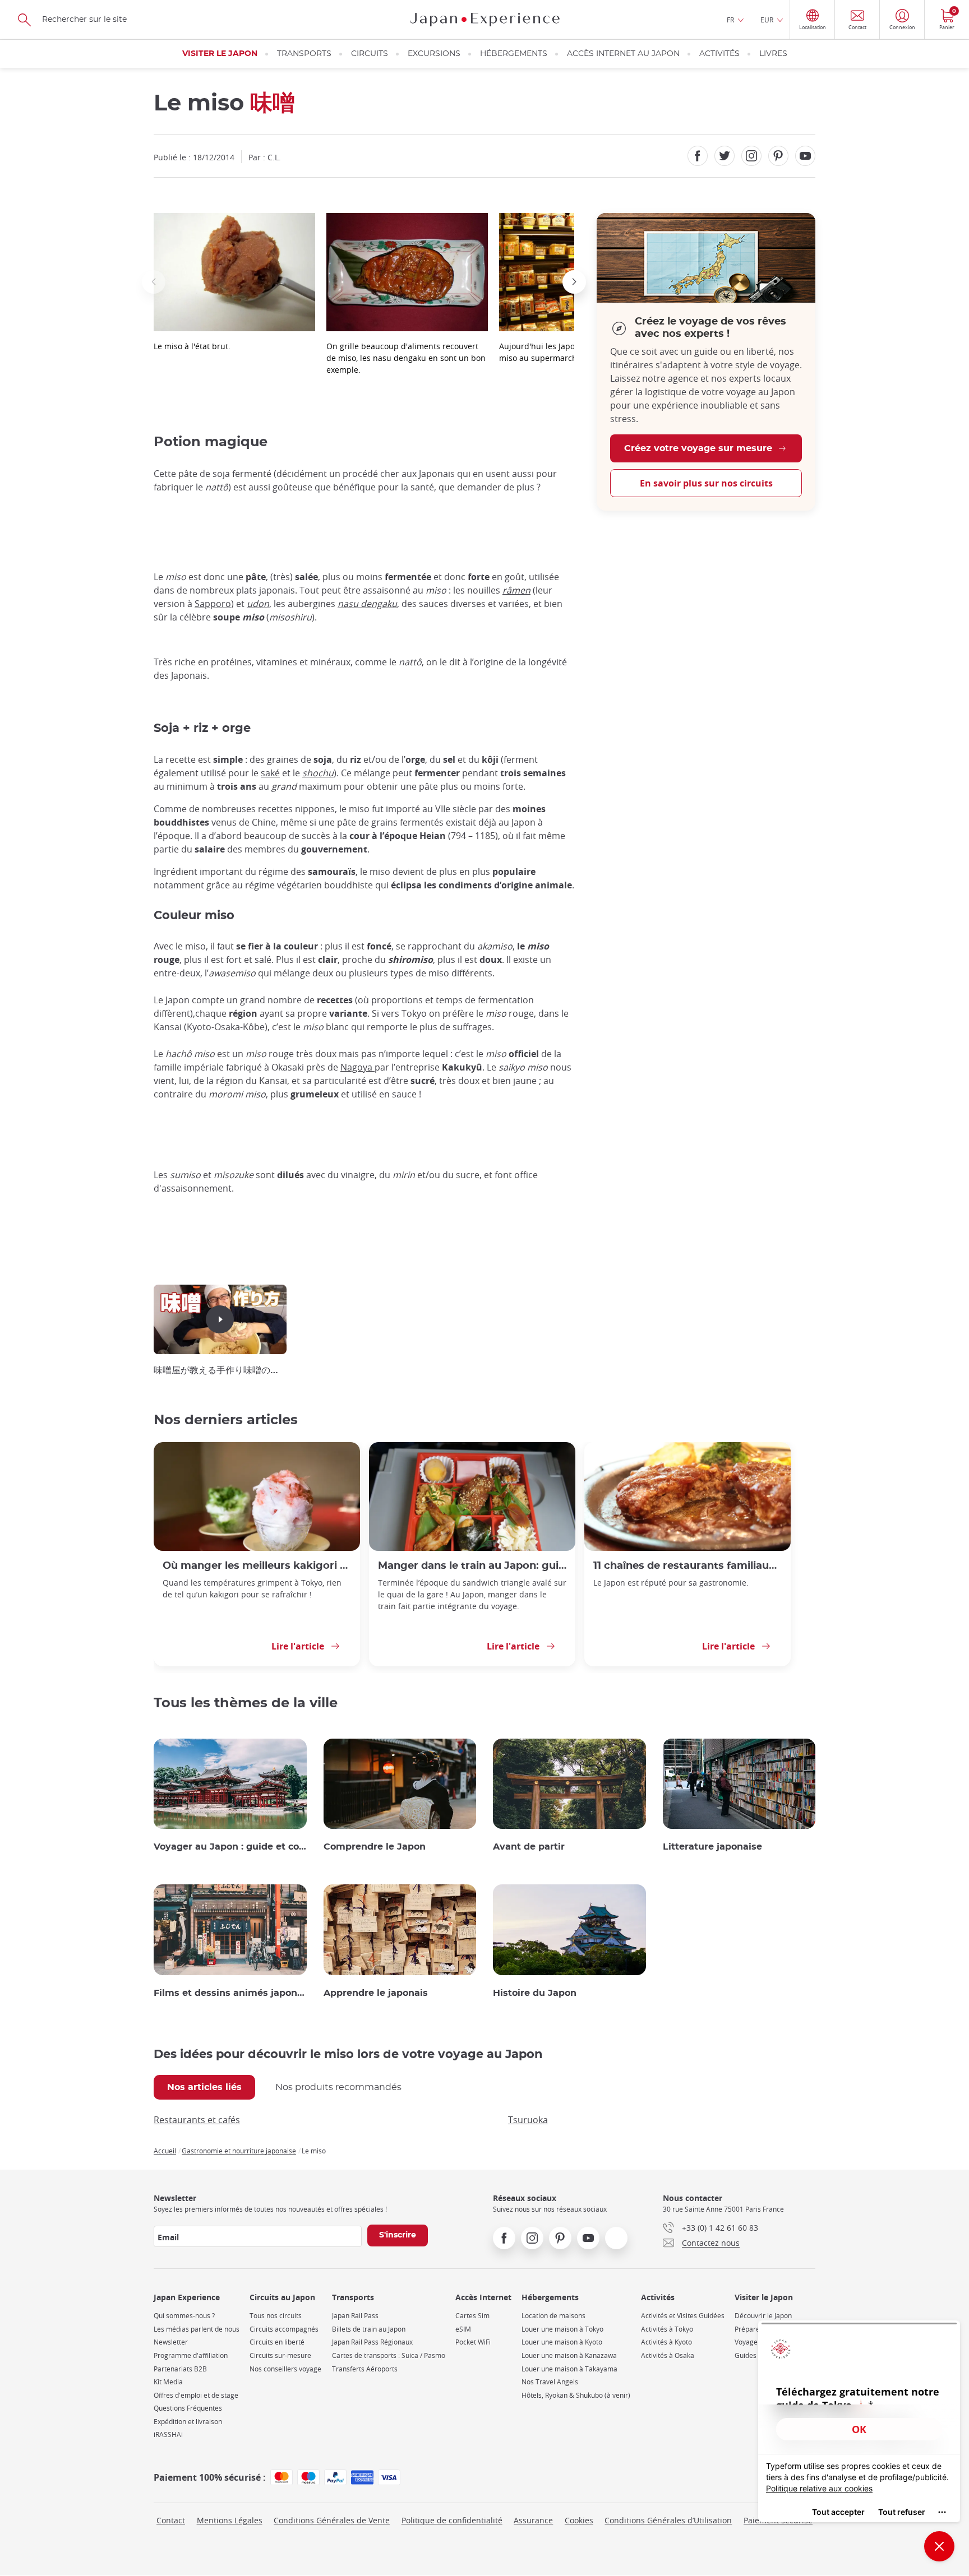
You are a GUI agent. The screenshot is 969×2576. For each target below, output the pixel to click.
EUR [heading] (767, 20)
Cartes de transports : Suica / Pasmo (389, 2355)
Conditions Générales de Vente (332, 2520)
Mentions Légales (230, 2520)
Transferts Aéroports (365, 2369)
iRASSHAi (168, 2434)
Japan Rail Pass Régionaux (372, 2342)
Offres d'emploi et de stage (196, 2395)
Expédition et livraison (188, 2422)
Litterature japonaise (712, 1847)
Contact (171, 2520)
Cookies (579, 2520)
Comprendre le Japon (375, 1847)
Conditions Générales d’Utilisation (668, 2520)
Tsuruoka (528, 2120)
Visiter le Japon (220, 54)
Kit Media (168, 2382)
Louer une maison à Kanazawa (569, 2355)
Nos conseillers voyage (285, 2369)
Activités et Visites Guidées (683, 2316)
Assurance (533, 2520)
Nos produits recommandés (338, 2087)
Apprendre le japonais (376, 1993)
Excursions (434, 54)
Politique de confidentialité (452, 2520)
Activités (719, 54)
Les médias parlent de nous (197, 2329)
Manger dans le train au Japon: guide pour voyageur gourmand (472, 1566)
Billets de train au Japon (369, 2329)
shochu (318, 773)
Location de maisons (553, 2316)
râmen (516, 590)
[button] (154, 282)
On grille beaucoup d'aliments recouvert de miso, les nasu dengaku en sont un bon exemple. (406, 358)
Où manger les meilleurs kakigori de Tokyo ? (257, 1566)
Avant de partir (529, 1847)
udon (258, 604)
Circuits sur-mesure (280, 2355)
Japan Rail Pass (355, 2316)
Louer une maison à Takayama (569, 2369)
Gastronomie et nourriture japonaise (239, 2151)
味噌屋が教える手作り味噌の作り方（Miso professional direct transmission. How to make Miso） (220, 1370)
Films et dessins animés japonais (230, 1993)
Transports (304, 54)
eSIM (463, 2329)
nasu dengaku (367, 604)
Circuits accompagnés (284, 2329)
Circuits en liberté (277, 2342)
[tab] (204, 2087)
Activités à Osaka (668, 2355)
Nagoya (357, 1067)
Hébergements (514, 54)
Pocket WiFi (473, 2342)
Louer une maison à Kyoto (562, 2342)
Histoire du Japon (535, 1993)
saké (270, 773)
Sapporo (213, 604)
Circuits (370, 54)
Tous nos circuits (276, 2316)
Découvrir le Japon (763, 2316)
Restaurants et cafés (197, 2120)
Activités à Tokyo (667, 2329)
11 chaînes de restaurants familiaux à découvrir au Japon (687, 1566)
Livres (773, 54)
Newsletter (171, 2342)
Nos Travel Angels (550, 2382)
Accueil (165, 2151)
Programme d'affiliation (191, 2355)
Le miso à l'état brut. (192, 346)
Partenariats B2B (180, 2369)
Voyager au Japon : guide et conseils (230, 1847)
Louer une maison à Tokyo (562, 2329)
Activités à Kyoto (666, 2342)
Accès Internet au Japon (623, 54)
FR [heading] (730, 20)
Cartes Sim (472, 2316)
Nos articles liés (204, 2087)
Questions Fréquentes (188, 2408)
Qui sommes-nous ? (184, 2316)
